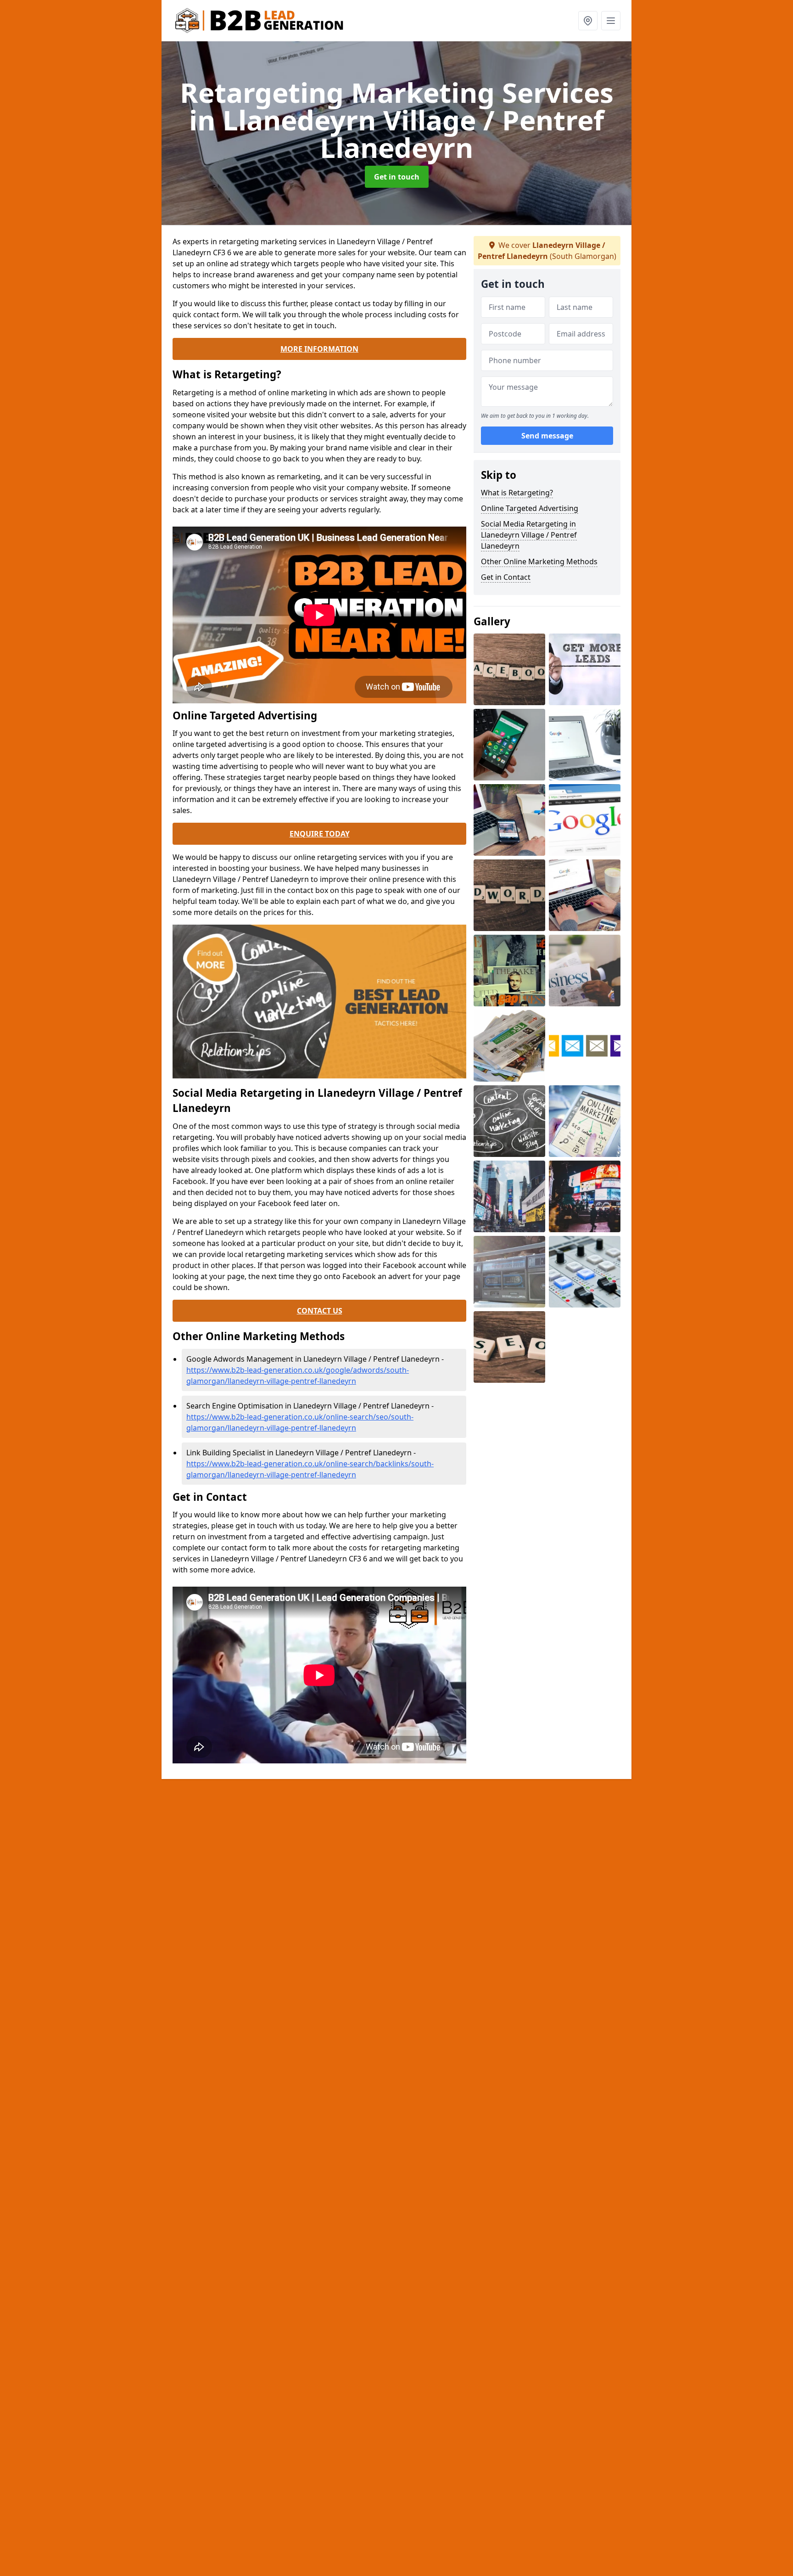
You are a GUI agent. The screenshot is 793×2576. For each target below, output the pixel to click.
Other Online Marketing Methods (539, 561)
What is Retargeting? (517, 493)
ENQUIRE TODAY (320, 834)
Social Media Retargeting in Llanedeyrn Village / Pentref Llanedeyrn (529, 535)
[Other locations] (588, 21)
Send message (547, 436)
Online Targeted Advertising (530, 508)
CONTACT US (320, 1311)
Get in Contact (506, 577)
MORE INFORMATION (319, 349)
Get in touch (397, 177)
